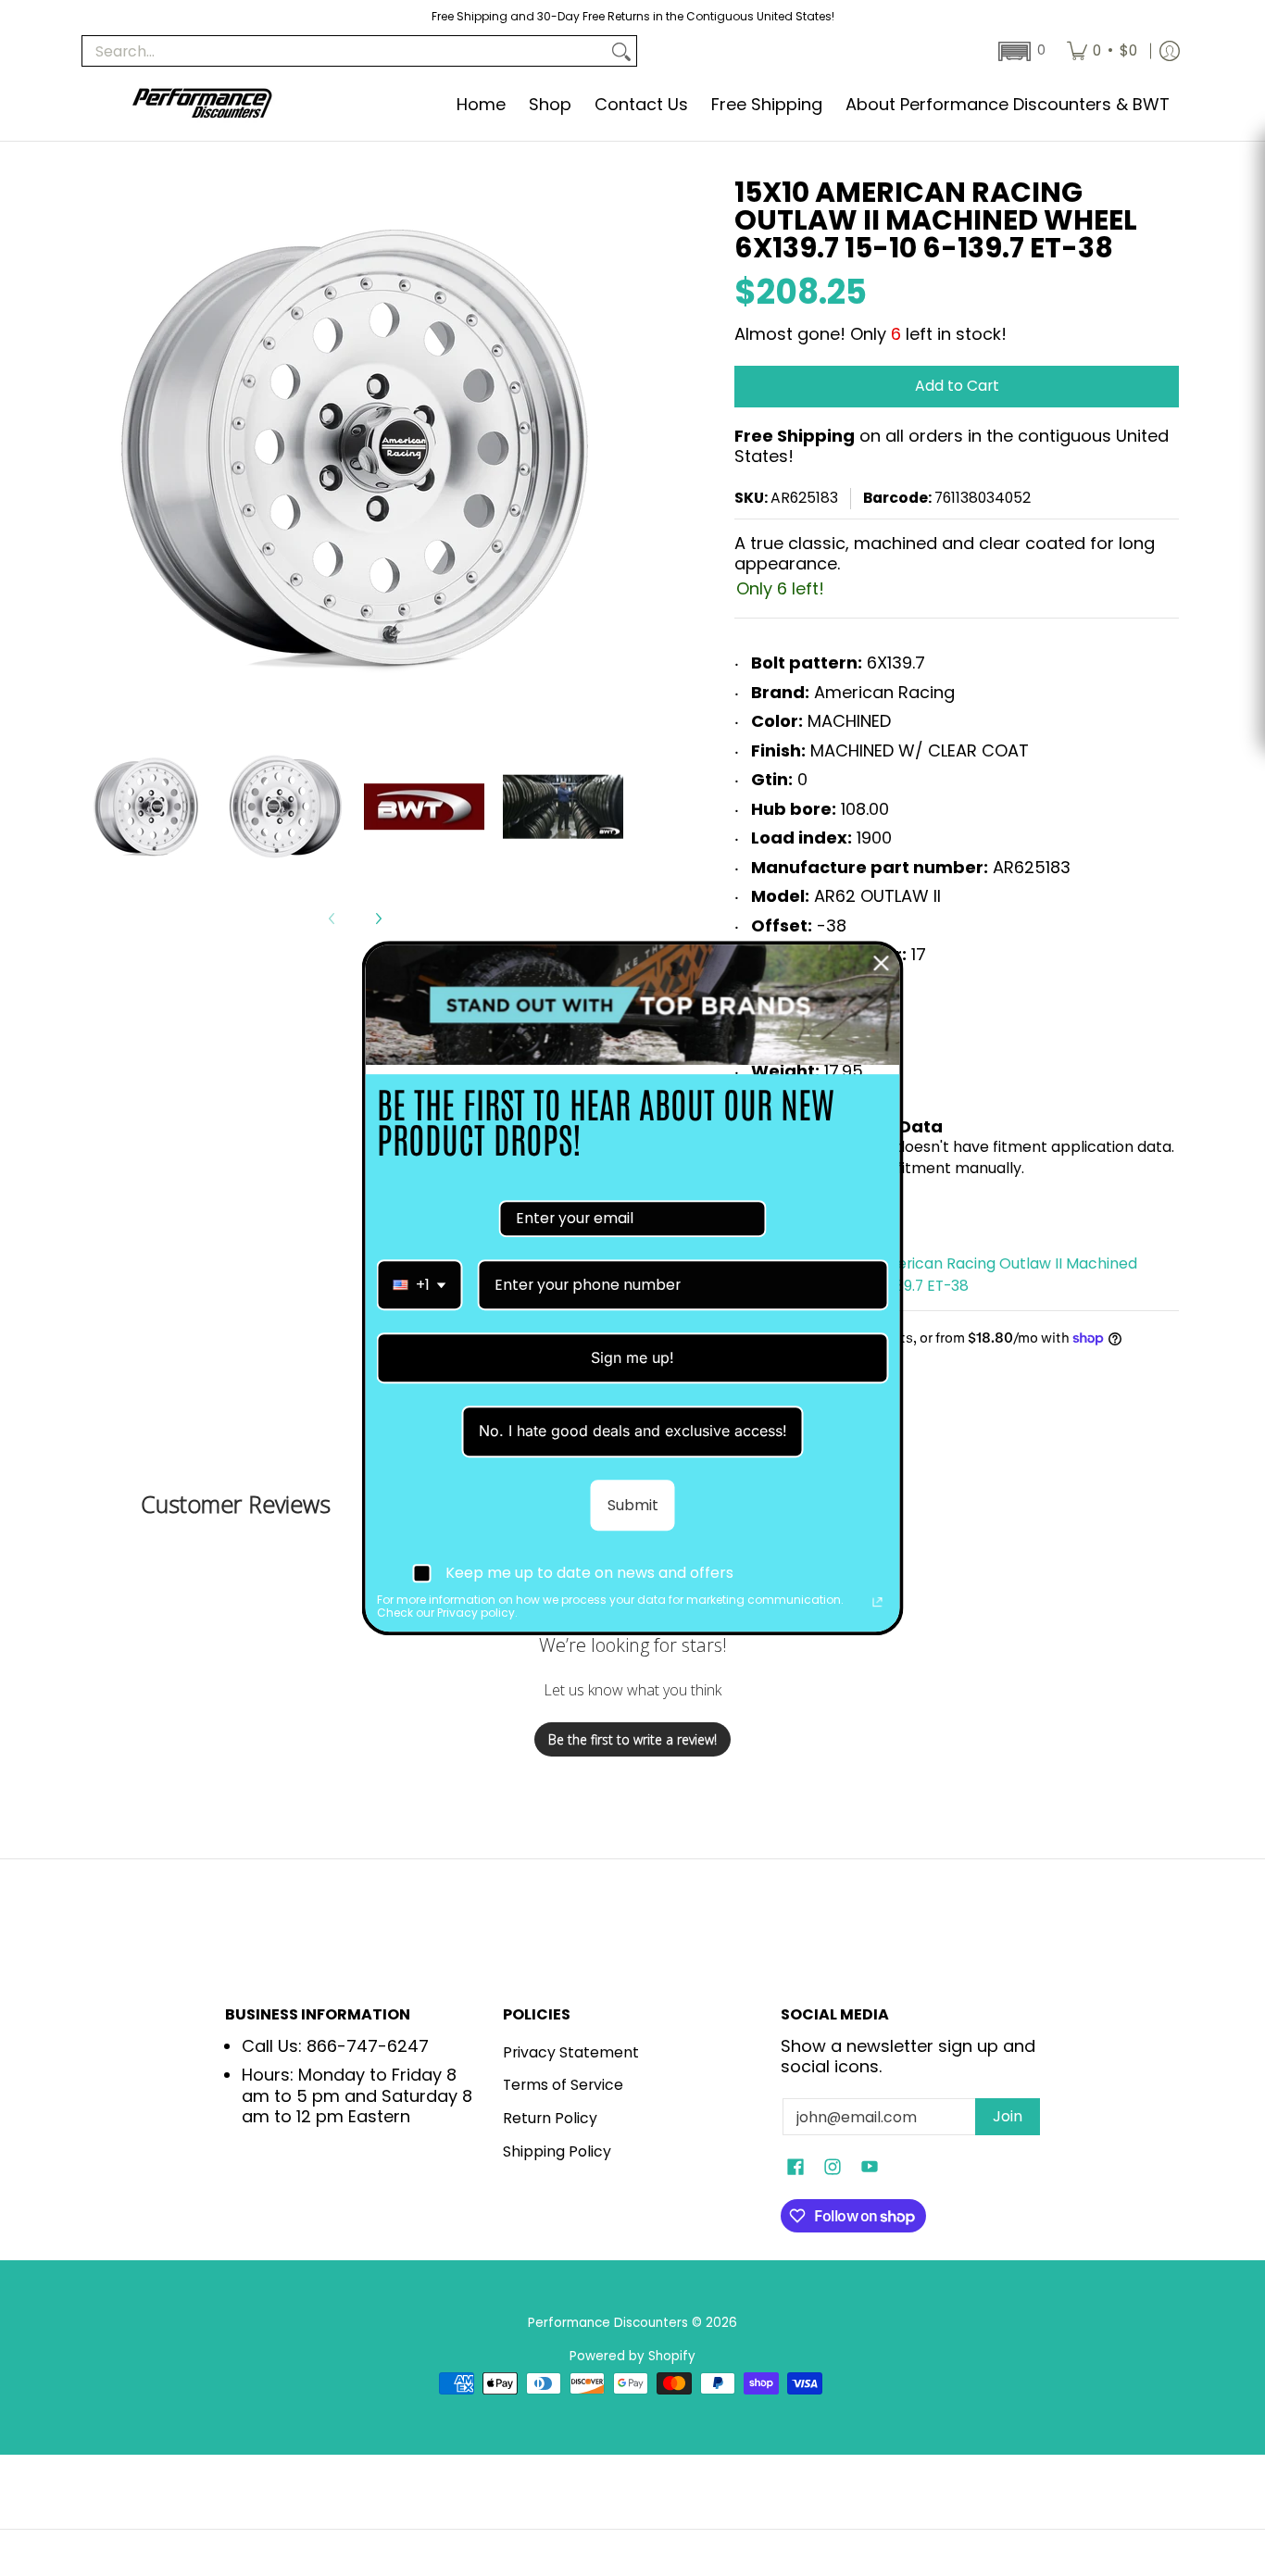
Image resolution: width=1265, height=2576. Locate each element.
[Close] (882, 963)
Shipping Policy (557, 2151)
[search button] (621, 51)
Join (1008, 2116)
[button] (1020, 51)
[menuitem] (1102, 51)
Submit (633, 1505)
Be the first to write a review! (632, 1739)
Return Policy (550, 2118)
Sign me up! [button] (632, 1357)
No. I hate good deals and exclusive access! (633, 1432)
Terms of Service (563, 2085)
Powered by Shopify (632, 2356)
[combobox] (420, 1285)
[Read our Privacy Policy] (878, 1602)
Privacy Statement (571, 2052)
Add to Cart (957, 386)
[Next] (378, 919)
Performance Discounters (608, 2323)
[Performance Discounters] (202, 105)
